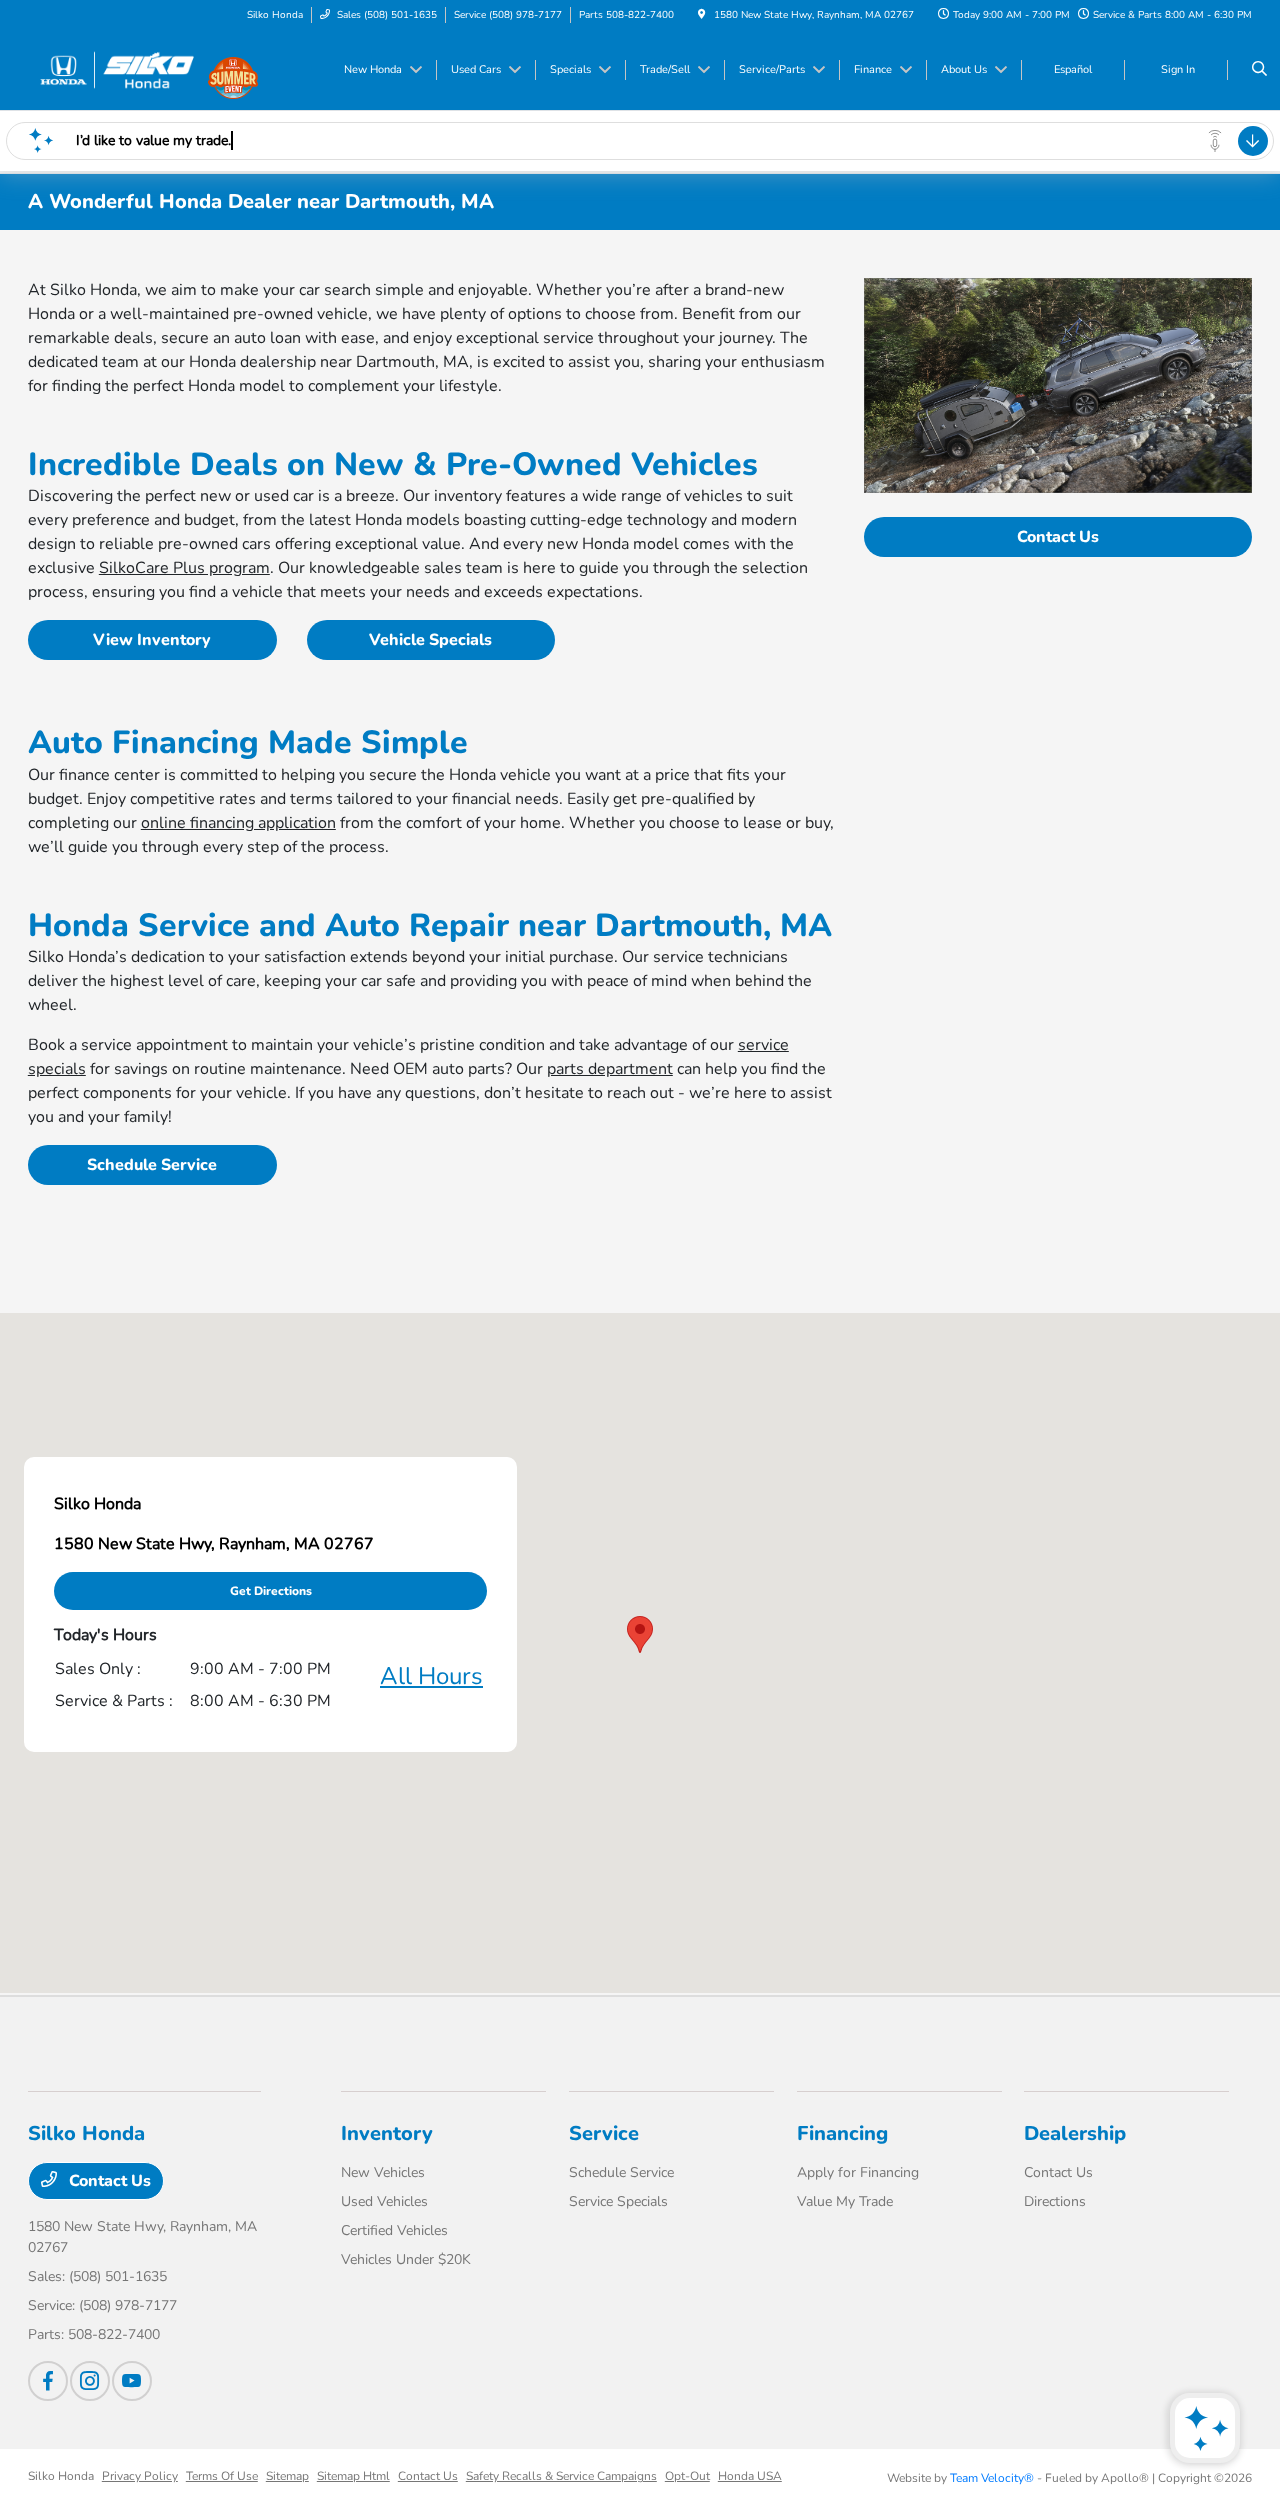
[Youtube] (132, 2381)
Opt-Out (687, 2476)
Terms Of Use (222, 2476)
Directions (1055, 2201)
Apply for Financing (858, 2172)
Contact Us (1058, 537)
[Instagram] (90, 2381)
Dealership (1075, 2133)
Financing (842, 2133)
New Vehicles (383, 2172)
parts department (610, 1069)
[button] (640, 1634)
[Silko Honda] (118, 69)
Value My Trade (845, 2201)
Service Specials (618, 2201)
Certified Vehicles (394, 2230)
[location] (702, 15)
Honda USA (750, 2476)
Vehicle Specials (430, 640)
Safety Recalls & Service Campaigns (561, 2476)
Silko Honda (61, 2476)
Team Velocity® (992, 2478)
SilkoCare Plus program (184, 568)
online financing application (238, 823)
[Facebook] (48, 2381)
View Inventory (152, 640)
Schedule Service (152, 1165)
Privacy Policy (140, 2476)
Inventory (387, 2133)
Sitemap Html (353, 2476)
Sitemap (287, 2476)
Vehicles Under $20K (406, 2259)
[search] (1259, 70)
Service (604, 2133)
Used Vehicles (384, 2201)
